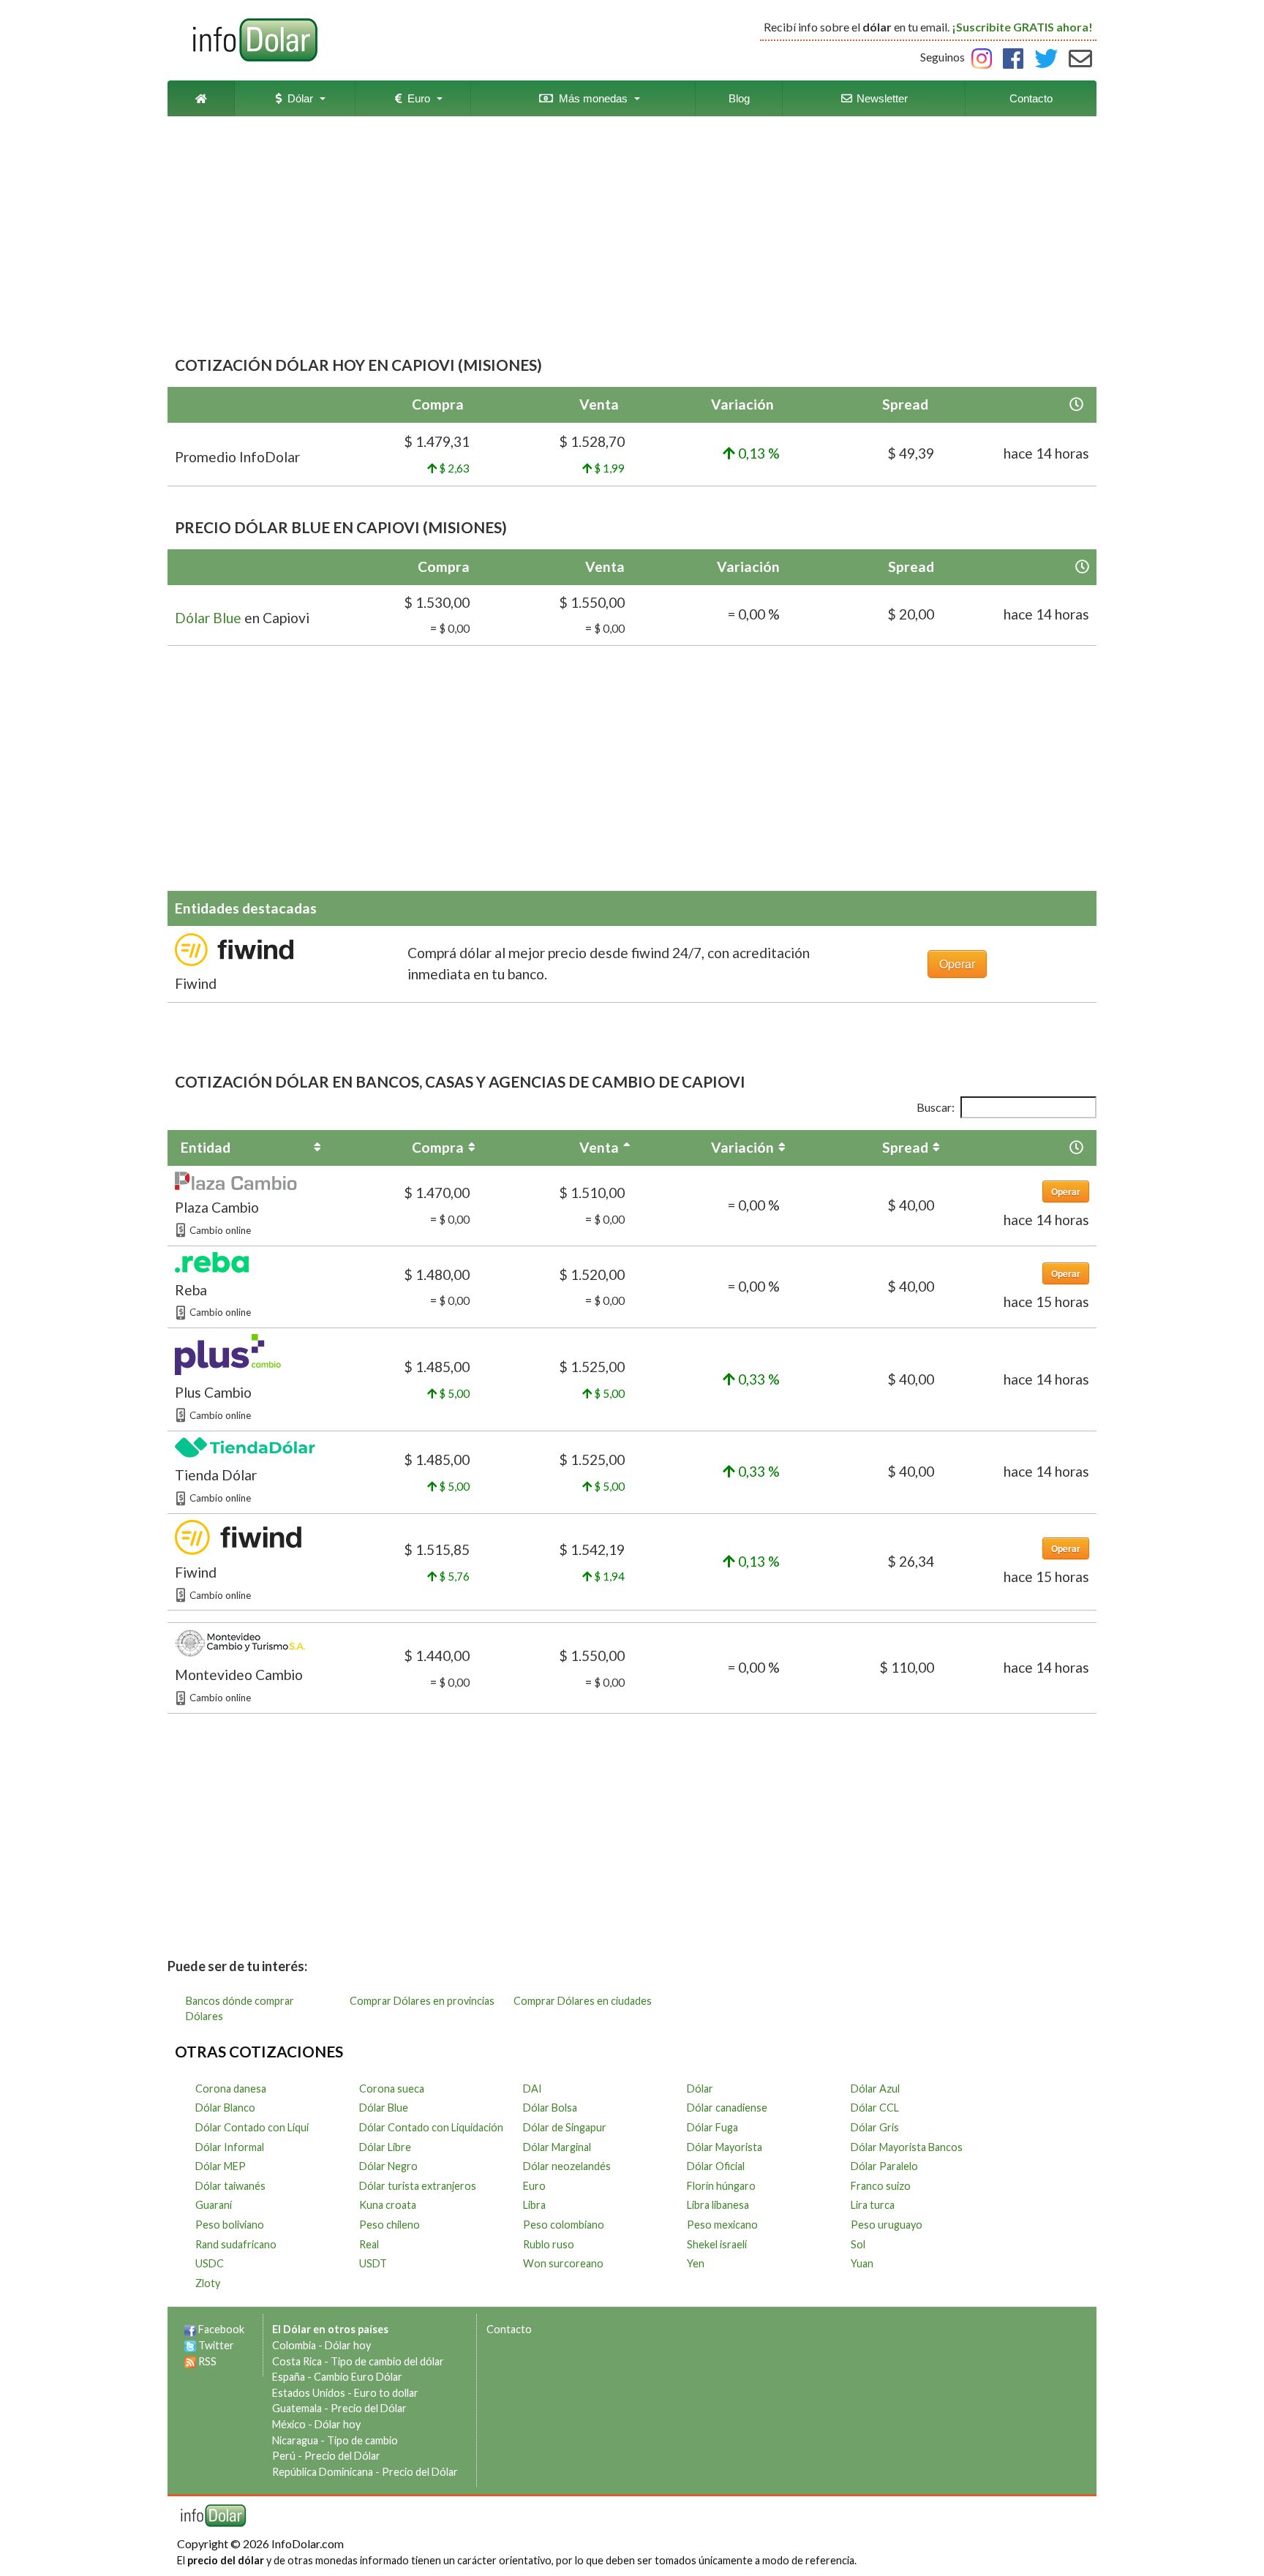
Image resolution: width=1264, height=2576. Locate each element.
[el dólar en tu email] (1080, 57)
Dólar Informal (230, 2147)
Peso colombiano (564, 2225)
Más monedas (590, 98)
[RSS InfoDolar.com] (190, 2361)
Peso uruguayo (887, 2225)
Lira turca (873, 2205)
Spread (905, 1147)
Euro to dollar (386, 2393)
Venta (599, 1147)
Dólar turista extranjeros (418, 2186)
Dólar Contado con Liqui (252, 2127)
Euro (416, 98)
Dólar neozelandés (567, 2166)
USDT (373, 2263)
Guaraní (214, 2205)
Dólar (297, 98)
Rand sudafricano (236, 2244)
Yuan (862, 2263)
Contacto (1031, 98)
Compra (438, 1147)
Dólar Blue (208, 618)
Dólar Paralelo (884, 2166)
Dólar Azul (875, 2089)
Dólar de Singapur (565, 2127)
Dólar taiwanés (230, 2186)
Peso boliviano (230, 2225)
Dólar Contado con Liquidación (431, 2127)
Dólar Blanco (225, 2108)
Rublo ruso (549, 2244)
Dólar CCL (875, 2108)
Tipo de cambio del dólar (387, 2361)
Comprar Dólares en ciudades (583, 2001)
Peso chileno (390, 2225)
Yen (696, 2263)
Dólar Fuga (712, 2127)
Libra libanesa (718, 2205)
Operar (957, 964)
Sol (858, 2244)
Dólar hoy (348, 2345)
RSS (207, 2361)
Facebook (221, 2329)
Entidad (206, 1147)
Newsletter (881, 98)
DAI (533, 2089)
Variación (742, 1147)
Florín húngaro (721, 2186)
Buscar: (936, 1107)
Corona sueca (392, 2089)
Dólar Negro (388, 2166)
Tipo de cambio (362, 2440)
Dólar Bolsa (550, 2108)
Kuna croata (388, 2205)
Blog (739, 98)
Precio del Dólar (369, 2408)
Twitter (216, 2345)
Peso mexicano (722, 2225)
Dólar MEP (221, 2166)
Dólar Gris (875, 2127)
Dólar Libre (385, 2147)
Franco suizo (881, 2186)
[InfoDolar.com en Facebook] (190, 2329)
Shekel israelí (717, 2244)
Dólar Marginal (557, 2147)
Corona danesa (231, 2089)
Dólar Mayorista (725, 2147)
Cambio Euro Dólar (358, 2377)
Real (369, 2244)
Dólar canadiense (727, 2108)
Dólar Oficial (716, 2166)
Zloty (208, 2283)
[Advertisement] (632, 237)
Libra (534, 2205)
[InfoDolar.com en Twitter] (190, 2345)
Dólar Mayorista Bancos (907, 2147)
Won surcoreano (563, 2263)
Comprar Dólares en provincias (422, 2001)
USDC (210, 2263)
